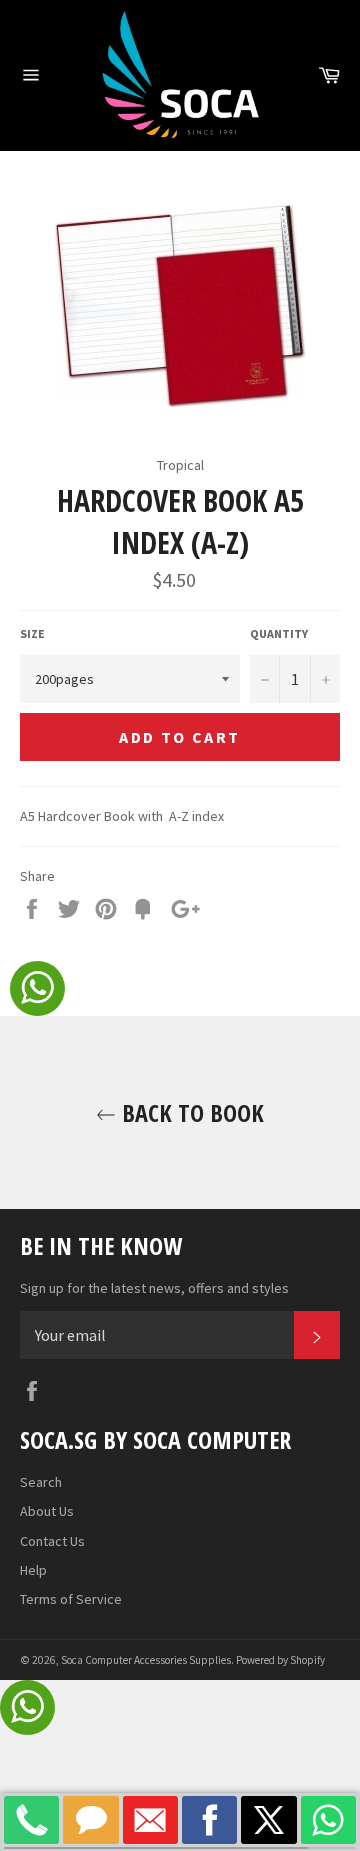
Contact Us (52, 1541)
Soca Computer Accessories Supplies (146, 1660)
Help (33, 1570)
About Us (47, 1511)
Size (32, 633)
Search (41, 1482)
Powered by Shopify (280, 1660)
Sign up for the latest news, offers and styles (154, 1288)
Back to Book (190, 1112)
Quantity (279, 633)
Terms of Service (71, 1599)
